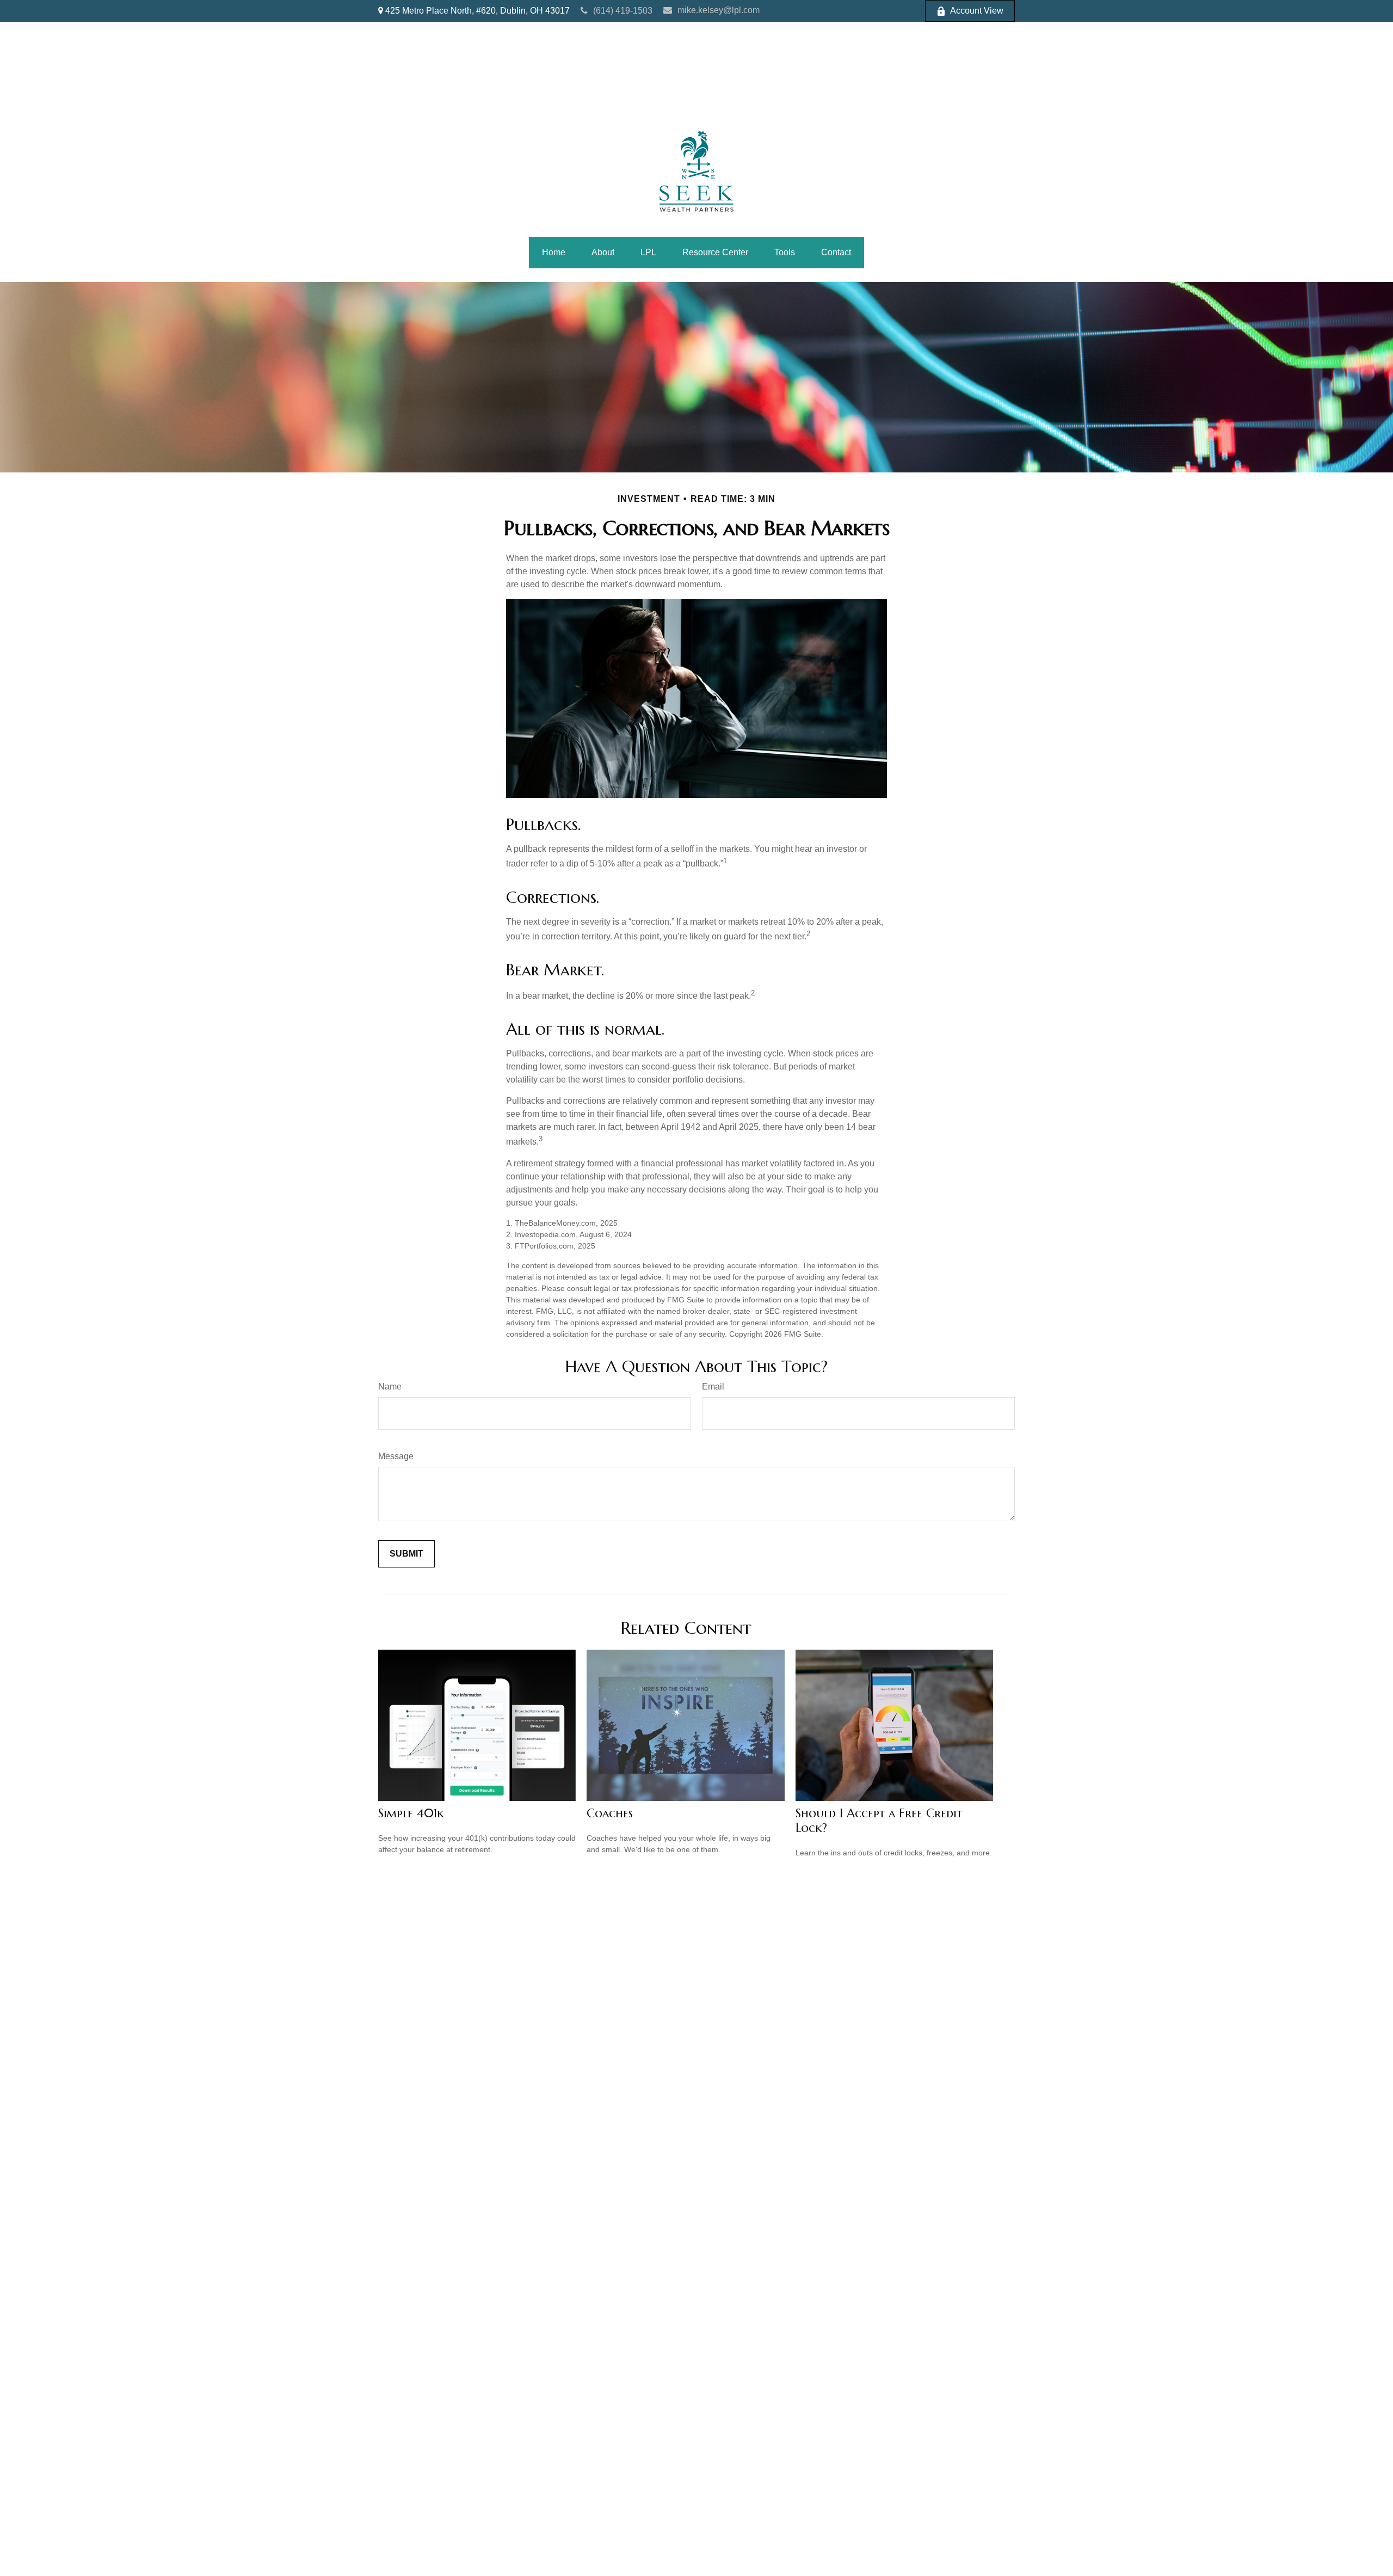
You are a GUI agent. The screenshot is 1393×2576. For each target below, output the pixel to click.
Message (396, 1456)
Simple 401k (411, 1813)
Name (390, 1387)
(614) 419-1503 (623, 11)
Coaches (610, 1813)
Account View (977, 11)
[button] (554, 253)
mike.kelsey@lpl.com (719, 10)
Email (713, 1387)
